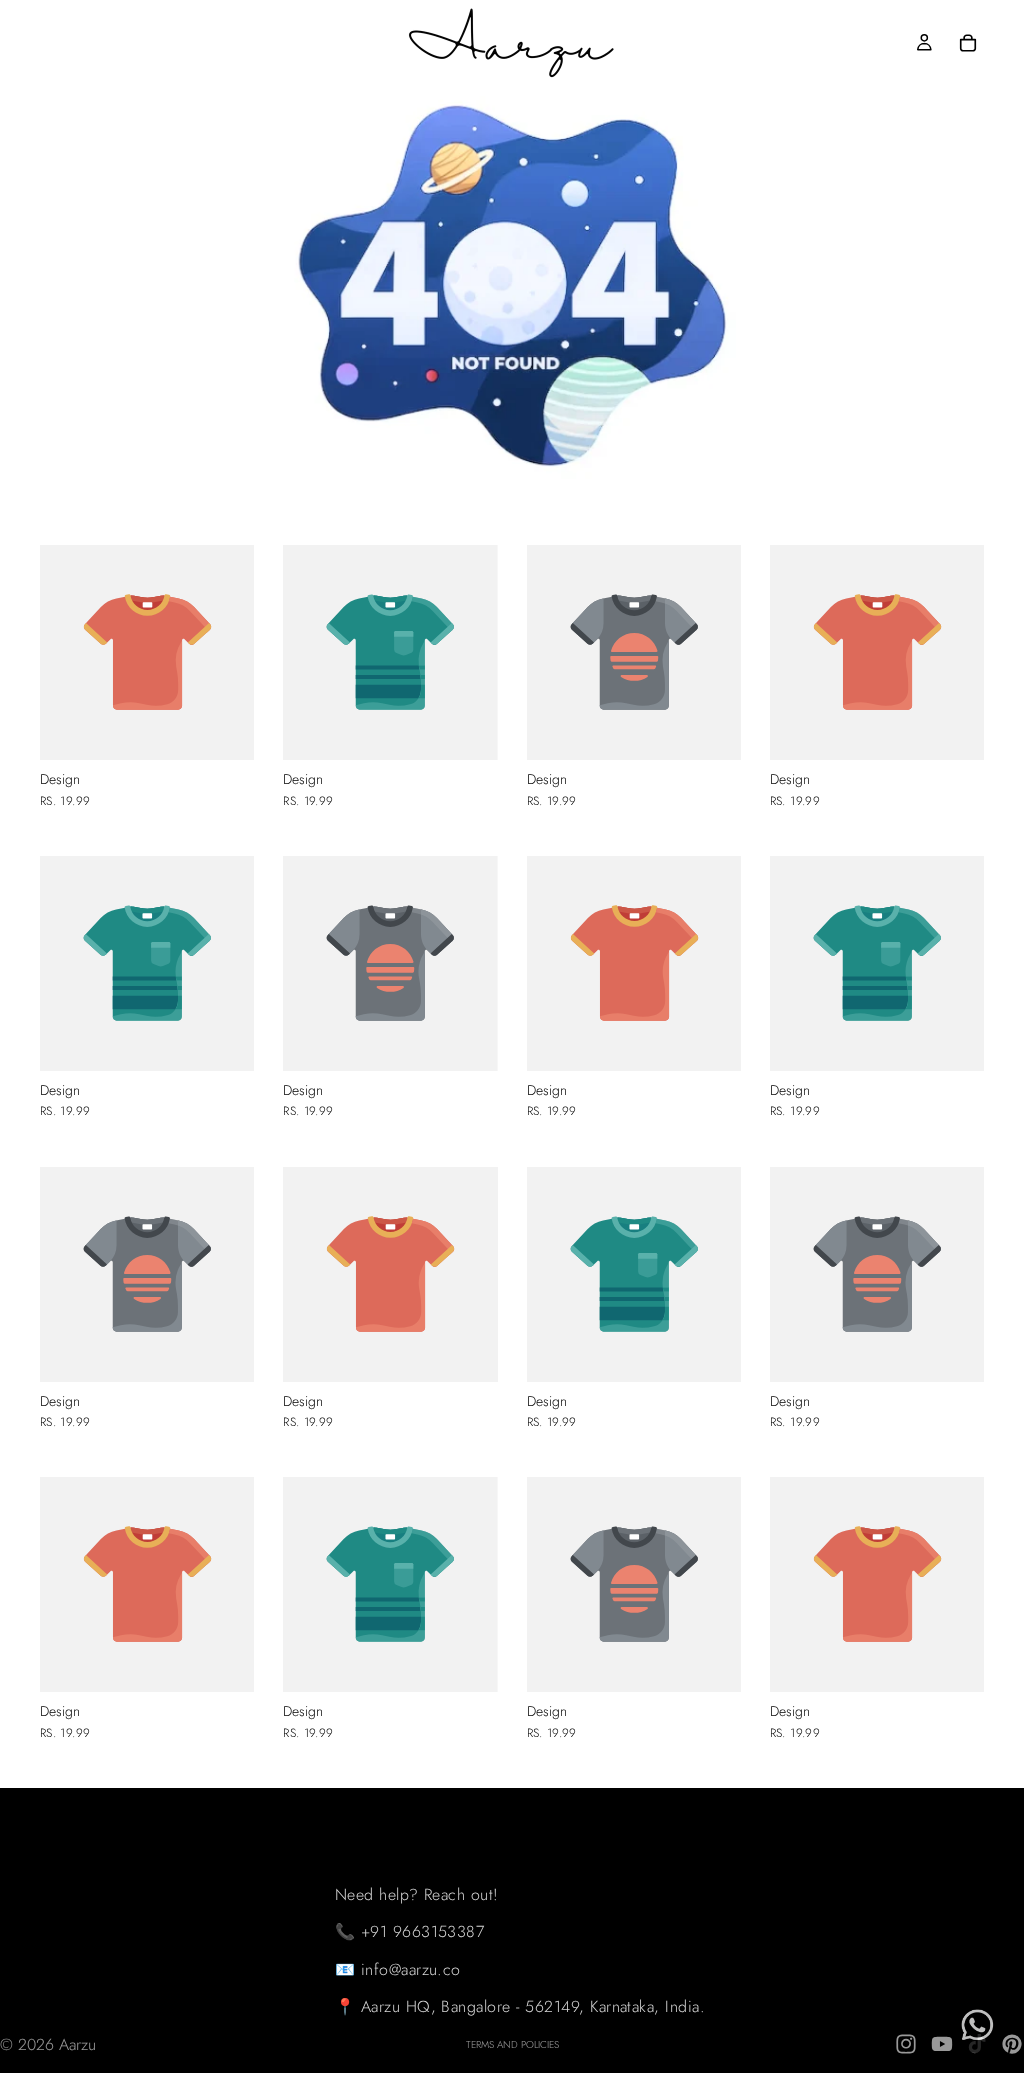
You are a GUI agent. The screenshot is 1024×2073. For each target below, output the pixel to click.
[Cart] (968, 43)
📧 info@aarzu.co (398, 1969)
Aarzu (77, 2044)
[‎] (520, 1808)
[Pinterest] (1012, 2044)
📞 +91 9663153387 (410, 1931)
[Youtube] (942, 2044)
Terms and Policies (512, 2044)
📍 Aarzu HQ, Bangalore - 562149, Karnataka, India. (520, 2006)
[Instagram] (906, 2044)
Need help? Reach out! (417, 1893)
